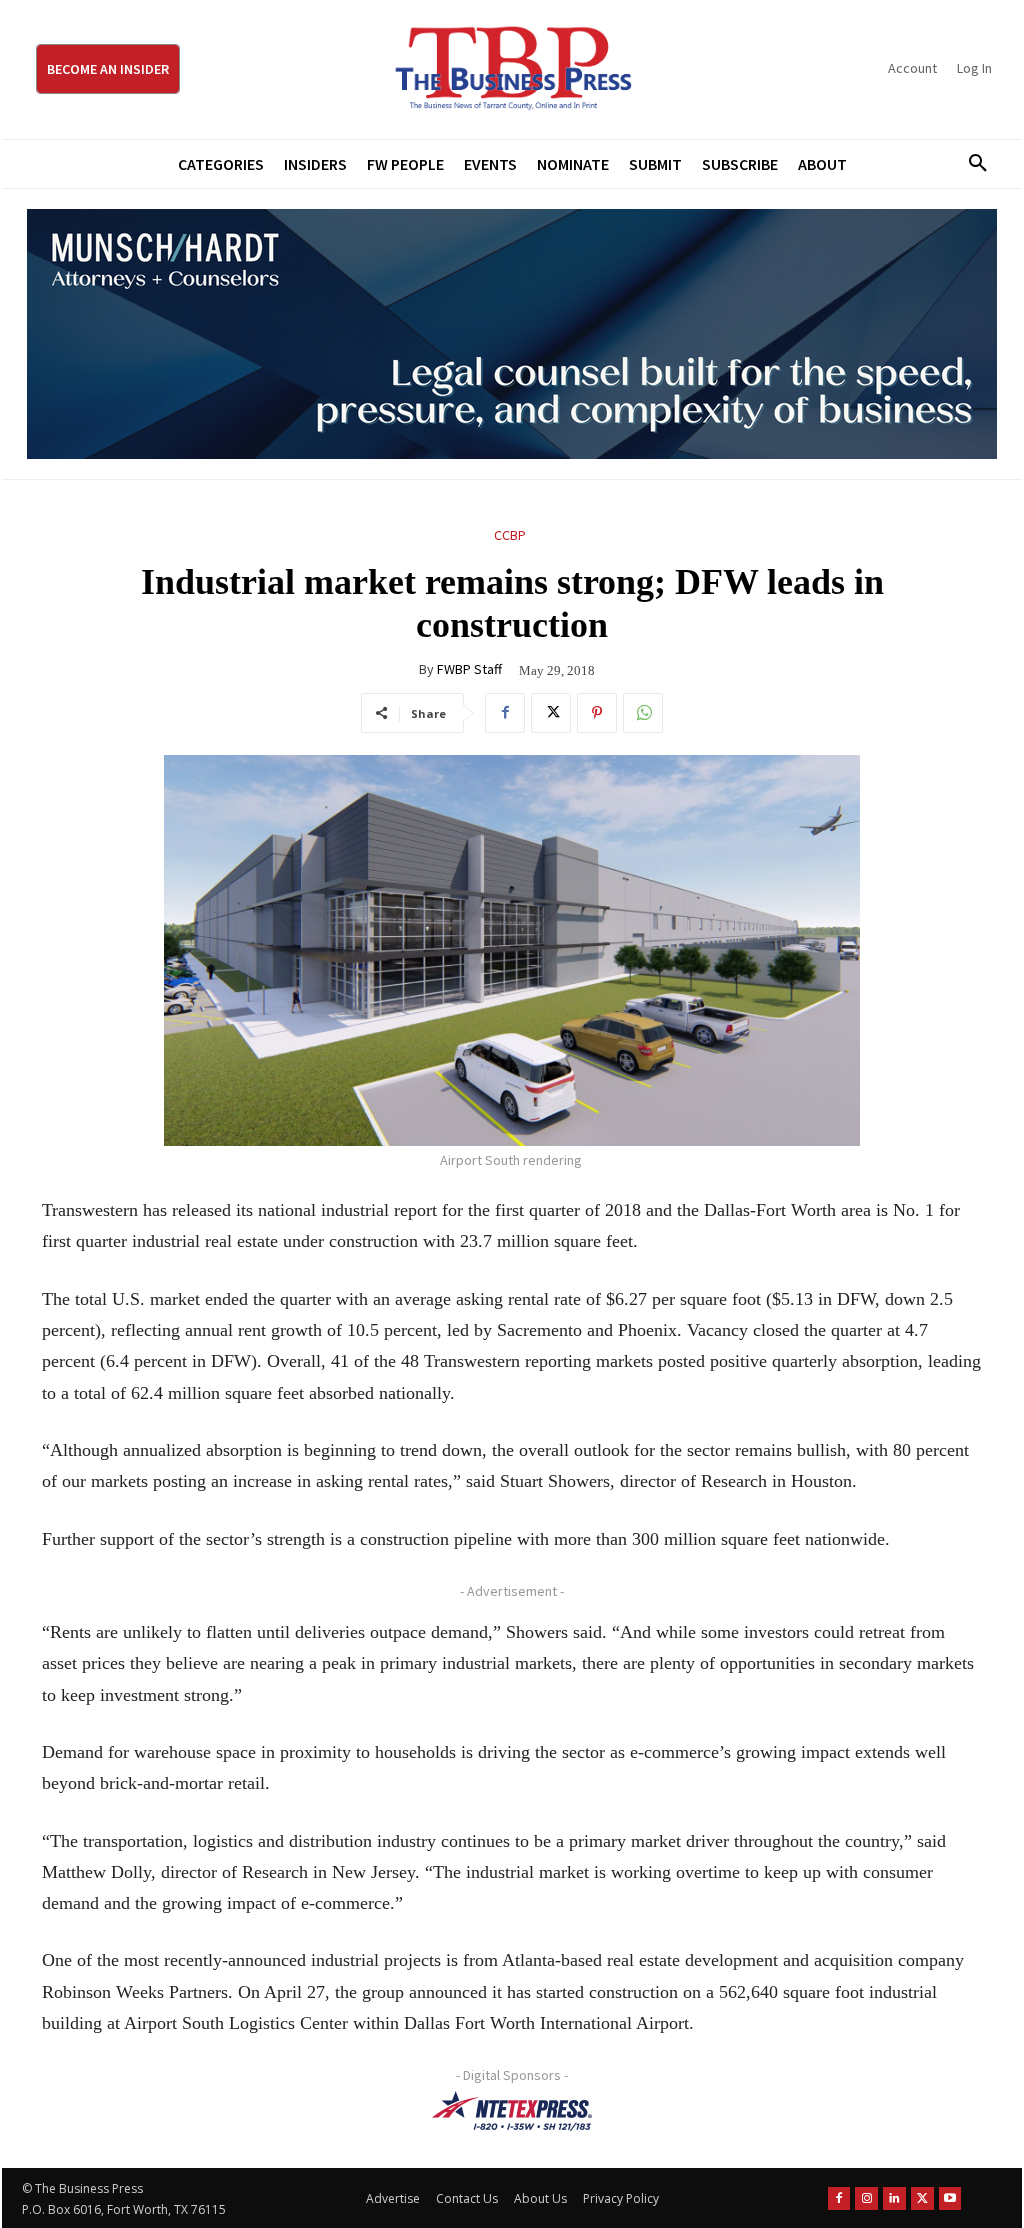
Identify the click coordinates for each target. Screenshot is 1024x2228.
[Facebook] (505, 713)
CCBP (510, 535)
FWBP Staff (469, 669)
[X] (551, 713)
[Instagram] (866, 2198)
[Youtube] (950, 2198)
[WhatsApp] (643, 713)
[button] (971, 164)
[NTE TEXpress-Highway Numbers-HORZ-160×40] (512, 2111)
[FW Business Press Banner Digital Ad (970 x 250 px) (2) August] (512, 334)
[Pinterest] (597, 713)
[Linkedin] (894, 2198)
